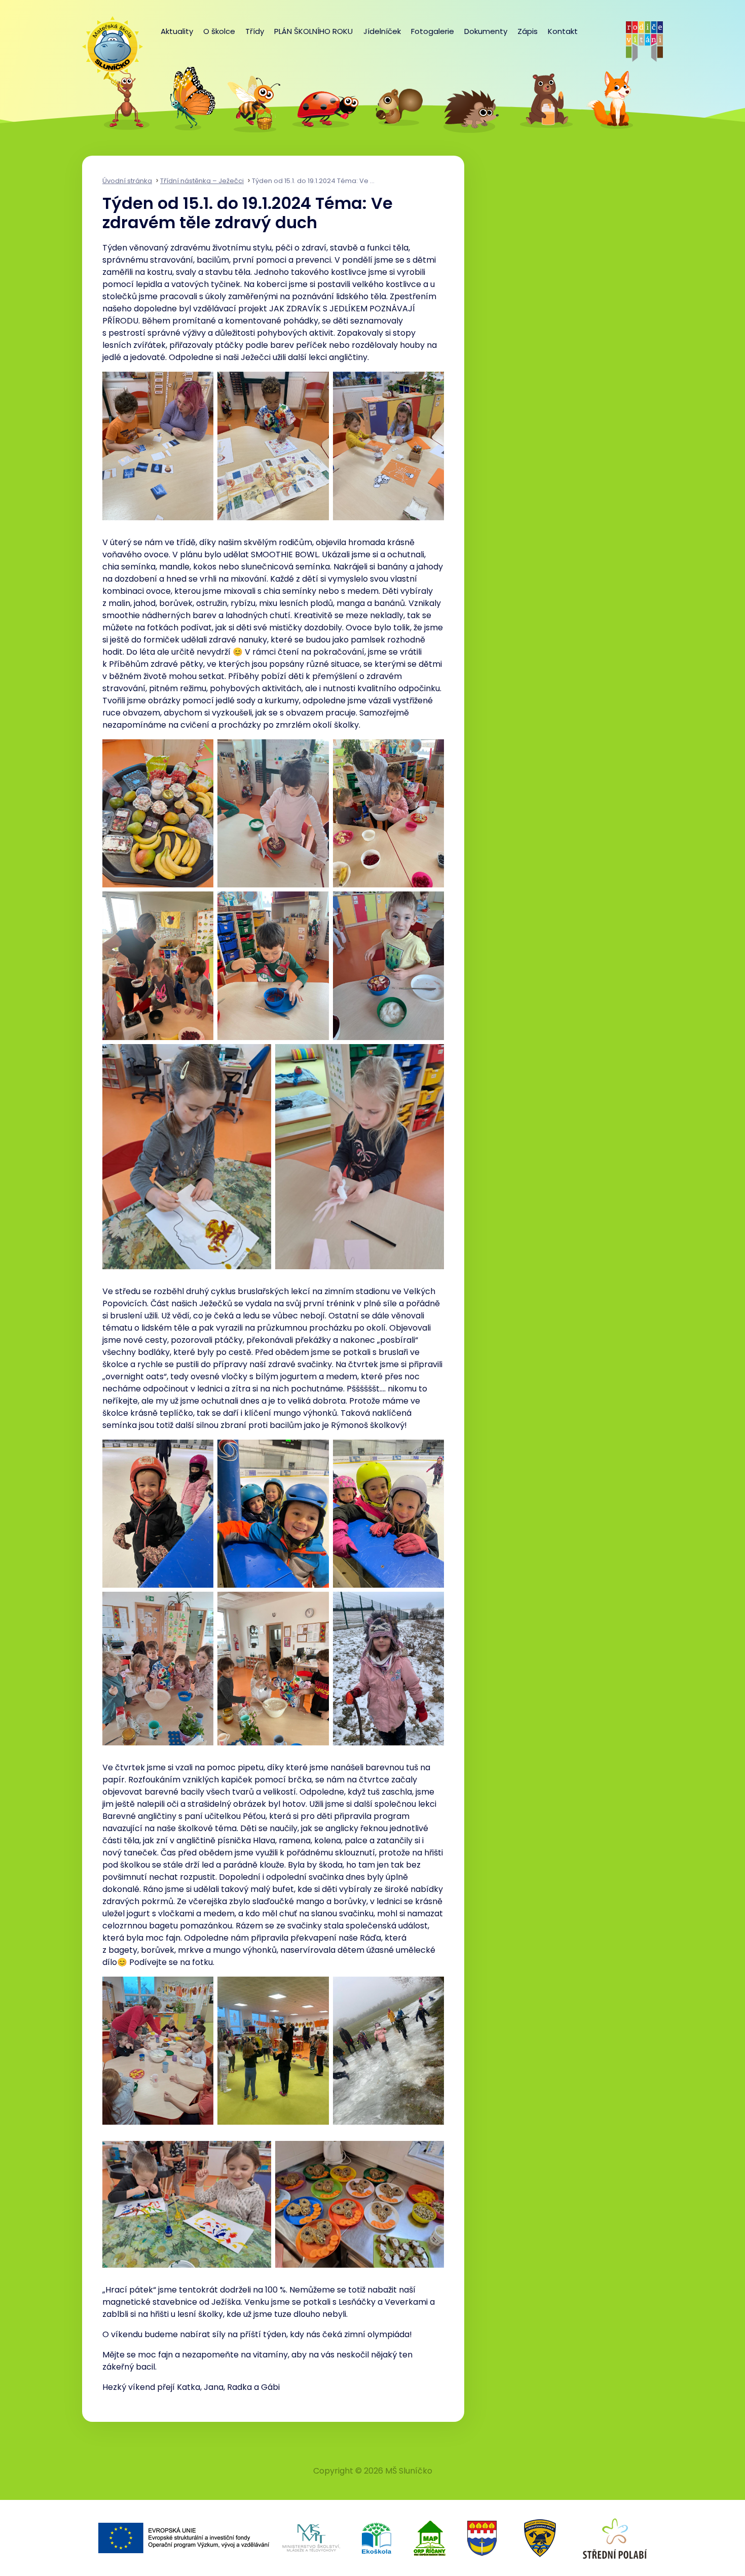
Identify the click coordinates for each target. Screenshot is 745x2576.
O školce (219, 31)
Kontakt (563, 31)
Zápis (528, 31)
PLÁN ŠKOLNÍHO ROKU (313, 31)
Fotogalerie (433, 31)
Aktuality (177, 31)
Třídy (255, 31)
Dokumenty (486, 31)
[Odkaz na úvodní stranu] (107, 42)
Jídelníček (382, 31)
